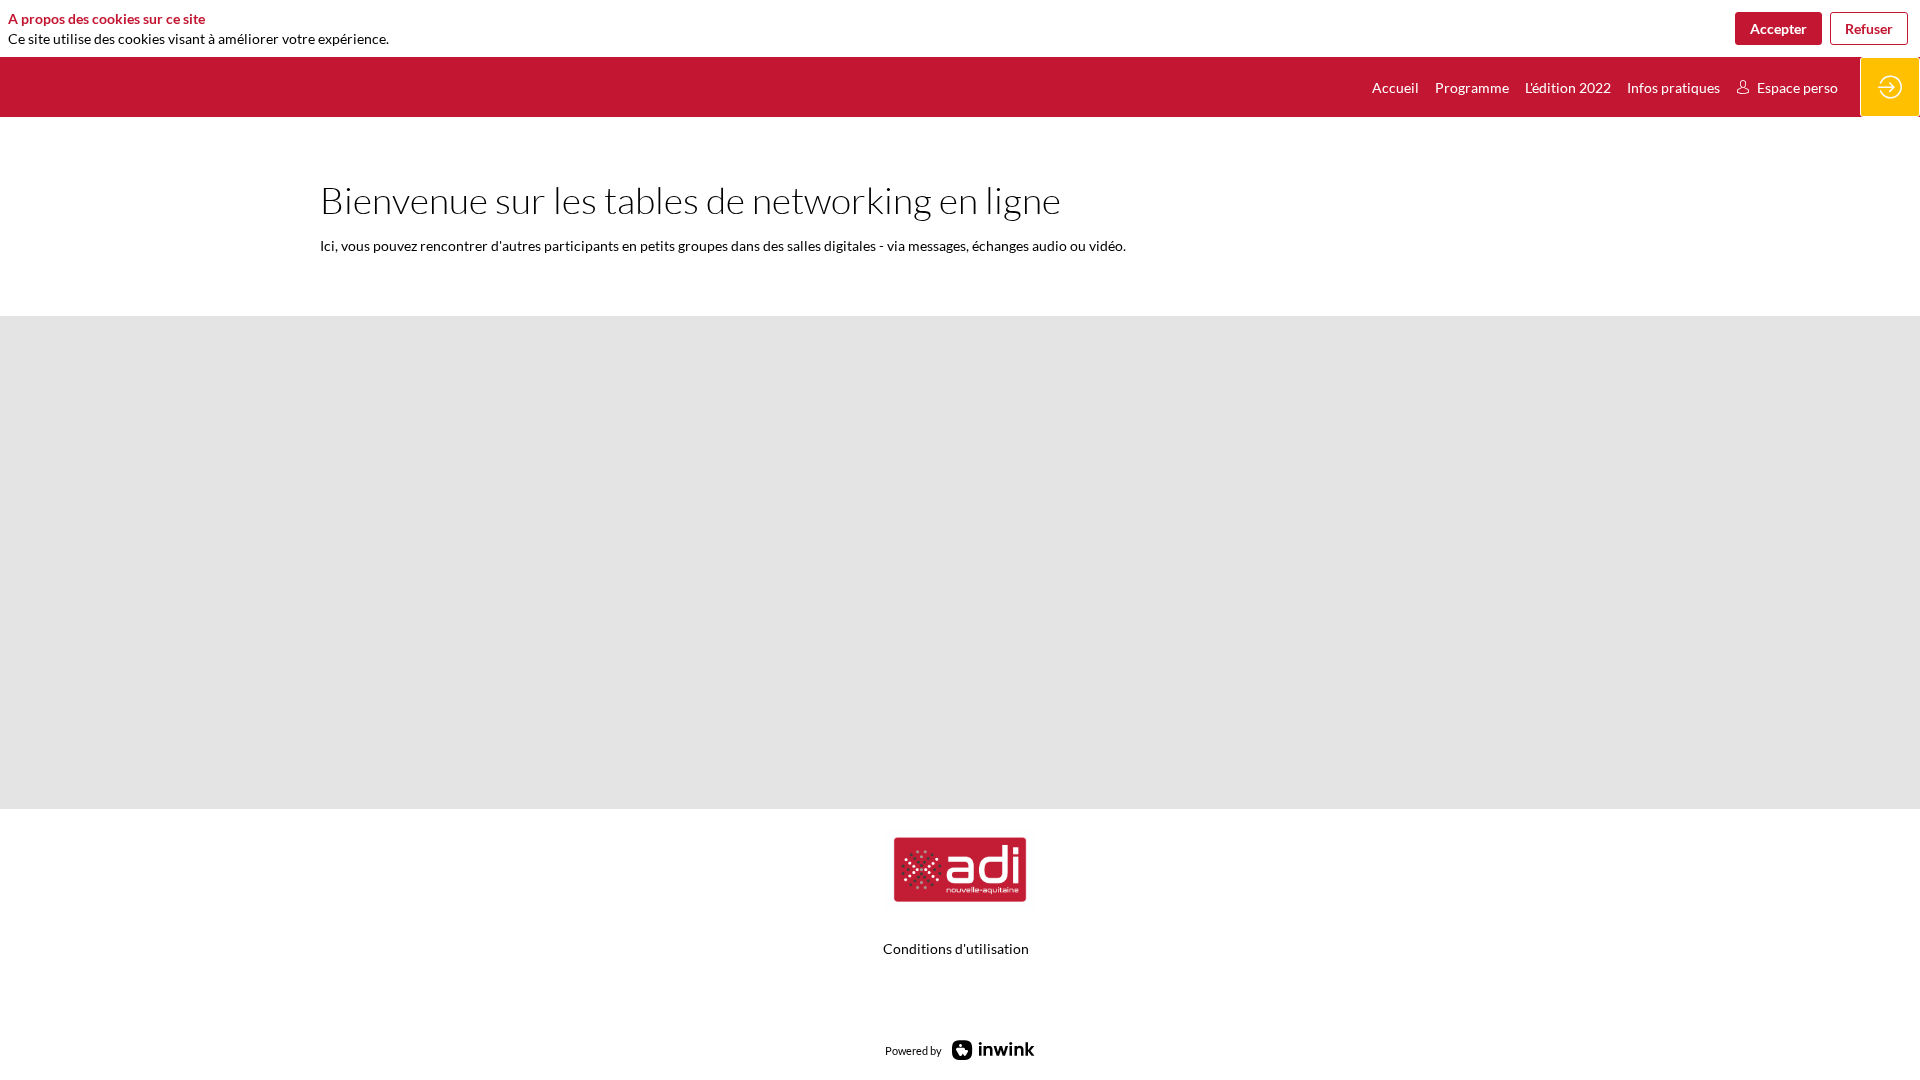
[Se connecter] (1890, 87)
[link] (1395, 87)
